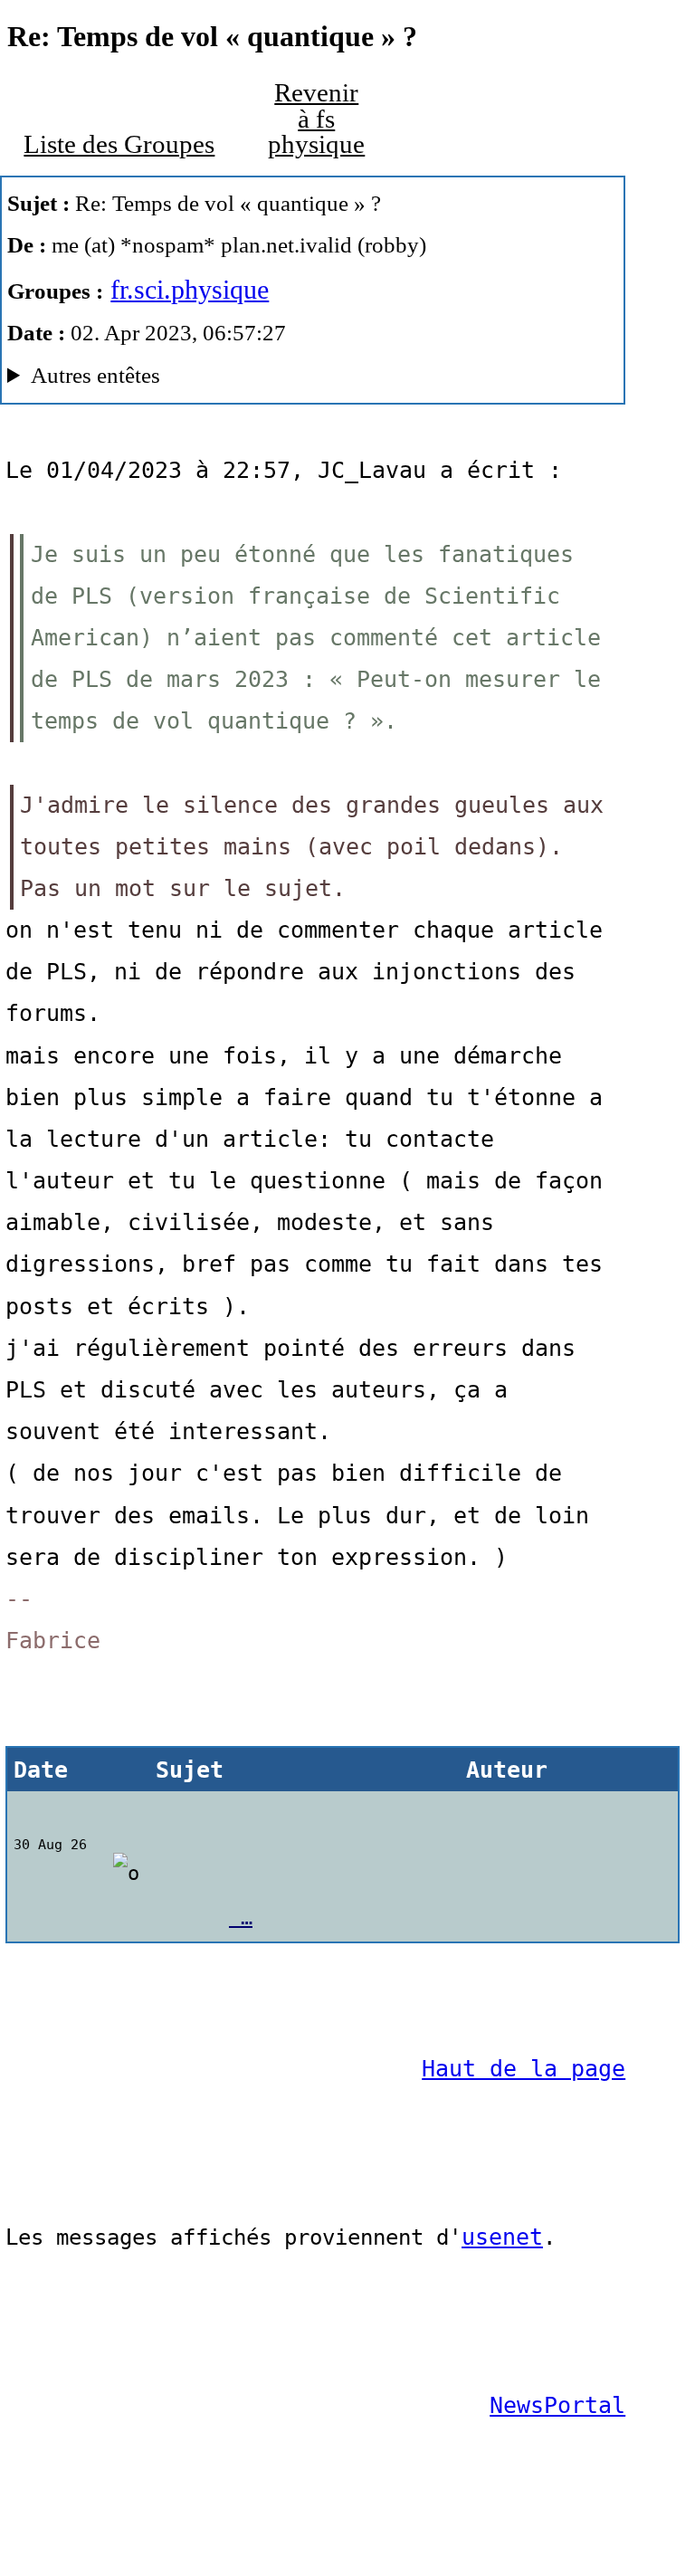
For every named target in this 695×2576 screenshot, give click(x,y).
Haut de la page (524, 2069)
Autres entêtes (95, 375)
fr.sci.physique (190, 289)
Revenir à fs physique (316, 119)
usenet (502, 2237)
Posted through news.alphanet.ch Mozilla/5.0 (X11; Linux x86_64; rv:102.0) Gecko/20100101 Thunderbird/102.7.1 (272, 380)
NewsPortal (557, 2405)
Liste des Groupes (119, 144)
